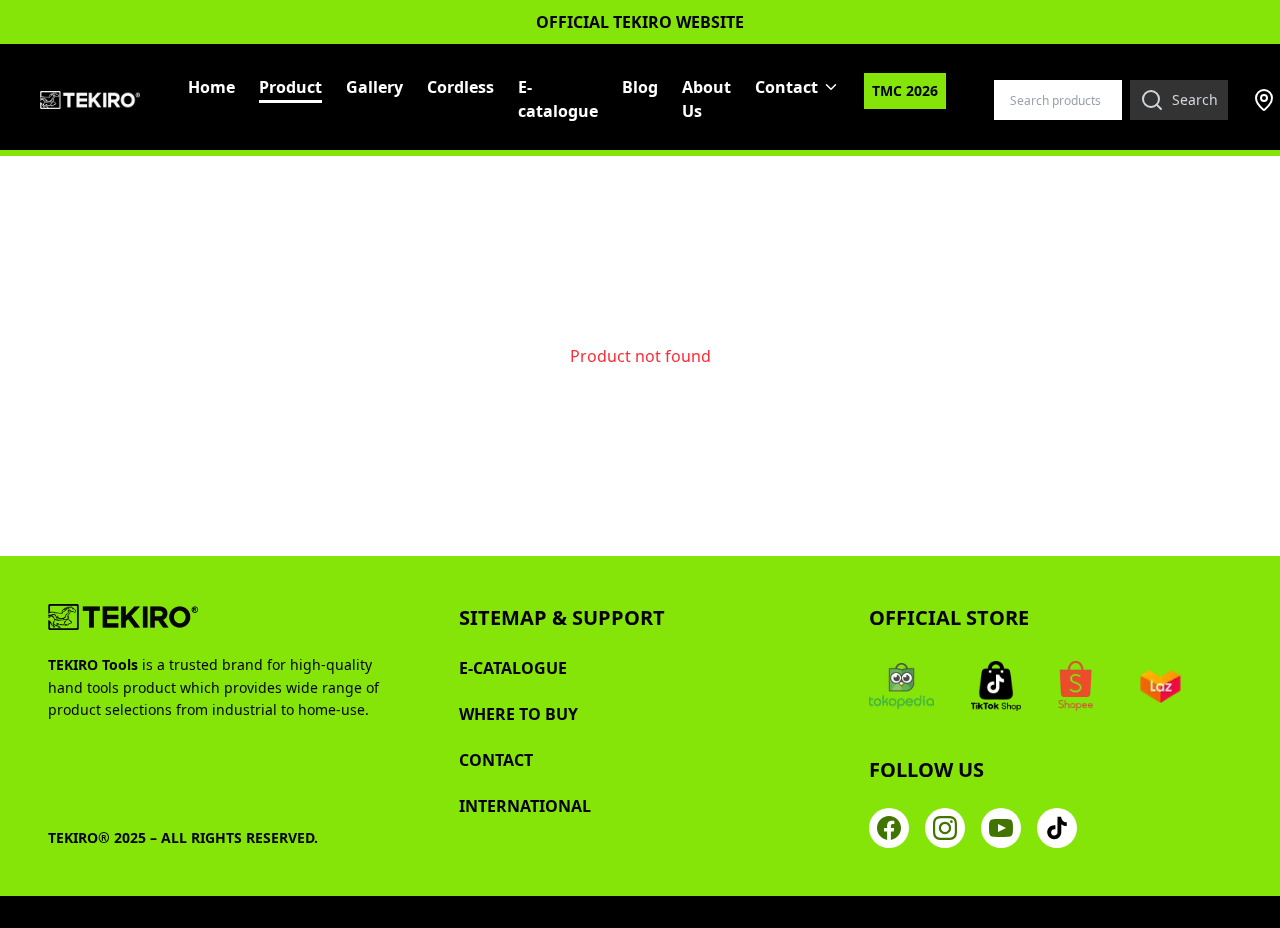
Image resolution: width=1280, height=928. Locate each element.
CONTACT (496, 760)
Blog (640, 87)
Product (290, 87)
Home (211, 87)
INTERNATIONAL (525, 806)
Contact (786, 87)
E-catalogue (558, 99)
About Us (706, 99)
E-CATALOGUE (513, 668)
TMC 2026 (905, 90)
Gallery (374, 87)
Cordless (460, 87)
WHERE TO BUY (518, 714)
